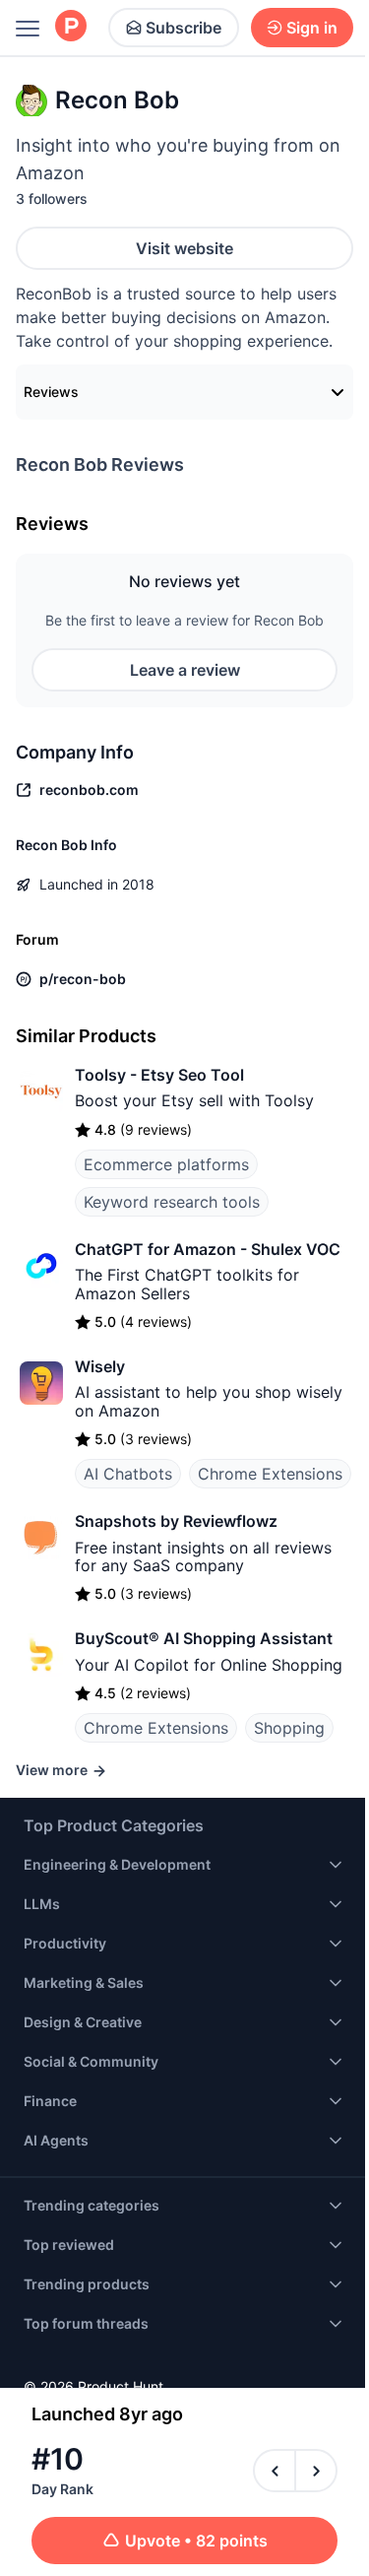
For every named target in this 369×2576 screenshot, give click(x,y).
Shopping (289, 1728)
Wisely (100, 1366)
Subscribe (184, 28)
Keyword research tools (172, 1202)
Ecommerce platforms (166, 1164)
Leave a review (185, 670)
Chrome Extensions (270, 1474)
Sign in (312, 28)
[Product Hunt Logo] (71, 27)
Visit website (184, 248)
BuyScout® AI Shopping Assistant (204, 1638)
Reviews (51, 392)
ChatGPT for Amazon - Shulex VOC (208, 1249)
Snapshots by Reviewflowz (176, 1521)
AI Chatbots (128, 1474)
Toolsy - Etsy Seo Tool (159, 1075)
